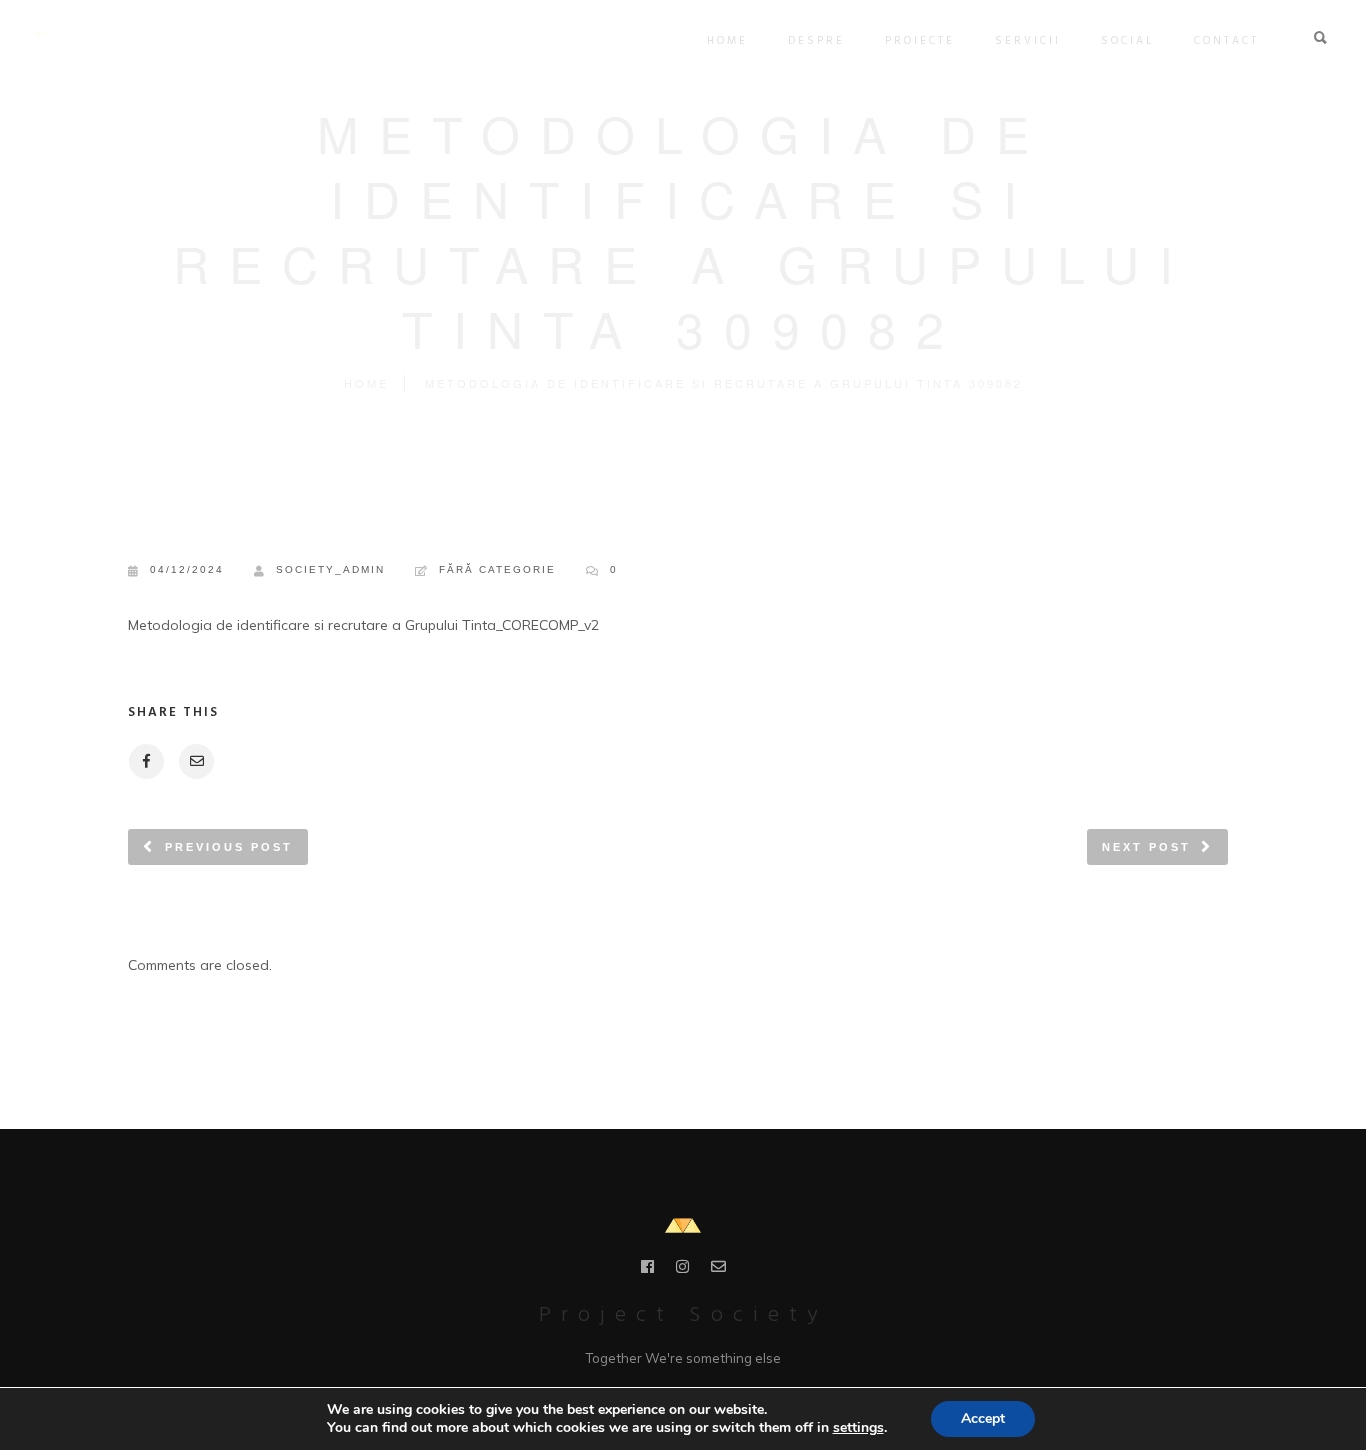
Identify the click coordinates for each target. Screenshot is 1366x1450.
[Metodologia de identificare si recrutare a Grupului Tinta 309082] (145, 761)
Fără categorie (497, 569)
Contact (1226, 41)
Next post (1146, 847)
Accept (983, 1418)
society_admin (330, 569)
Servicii (1028, 41)
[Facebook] (647, 1270)
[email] (718, 1270)
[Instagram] (682, 1270)
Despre (816, 41)
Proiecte (920, 41)
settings (858, 1428)
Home (727, 41)
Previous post (229, 847)
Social (1127, 41)
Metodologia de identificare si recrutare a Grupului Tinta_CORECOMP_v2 (363, 625)
